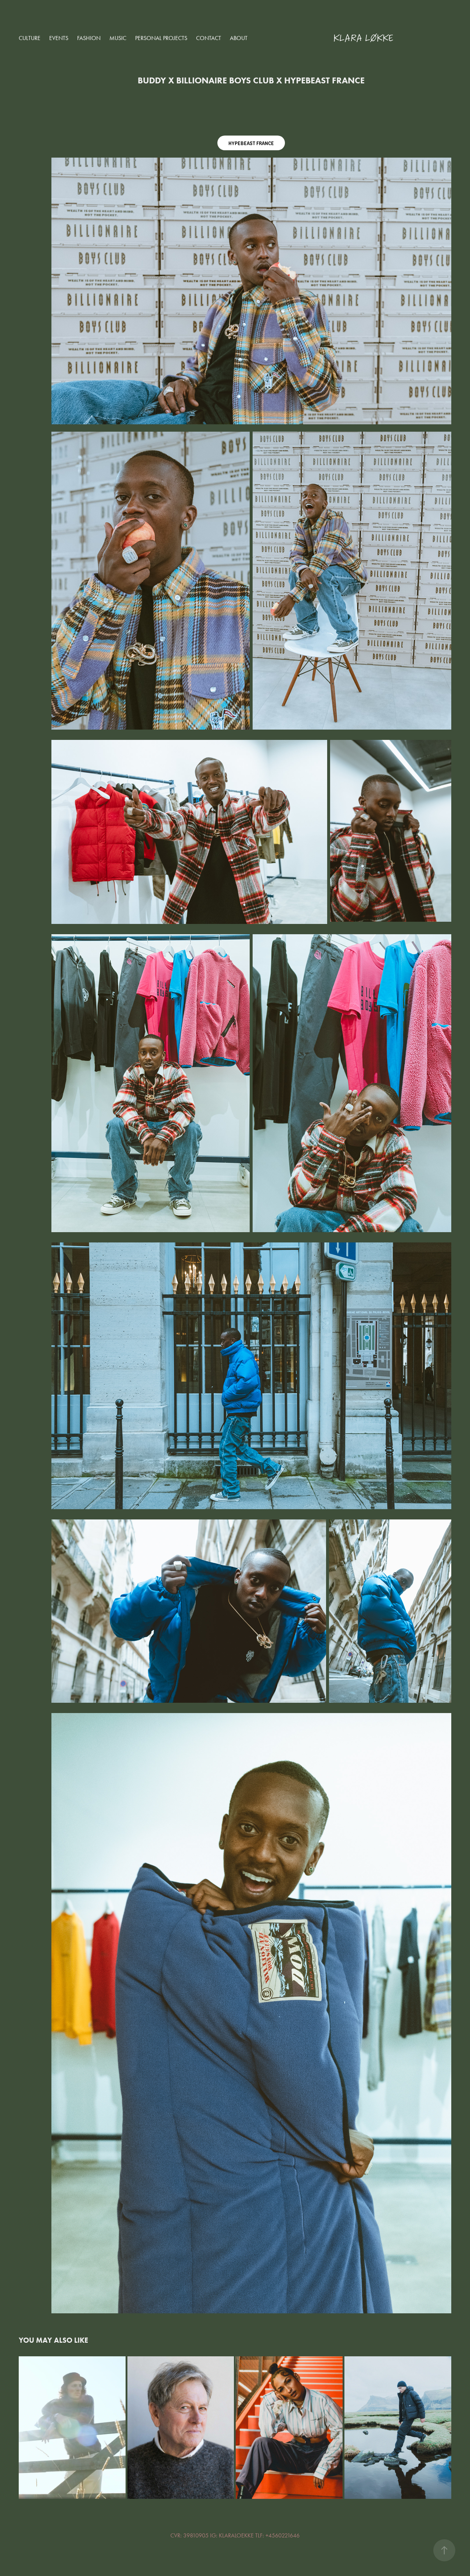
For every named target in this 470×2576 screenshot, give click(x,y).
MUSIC (118, 38)
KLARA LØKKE (363, 38)
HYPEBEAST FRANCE (251, 143)
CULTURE (30, 38)
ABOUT (239, 38)
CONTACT (209, 38)
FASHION (89, 38)
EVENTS (59, 38)
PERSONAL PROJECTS (161, 38)
